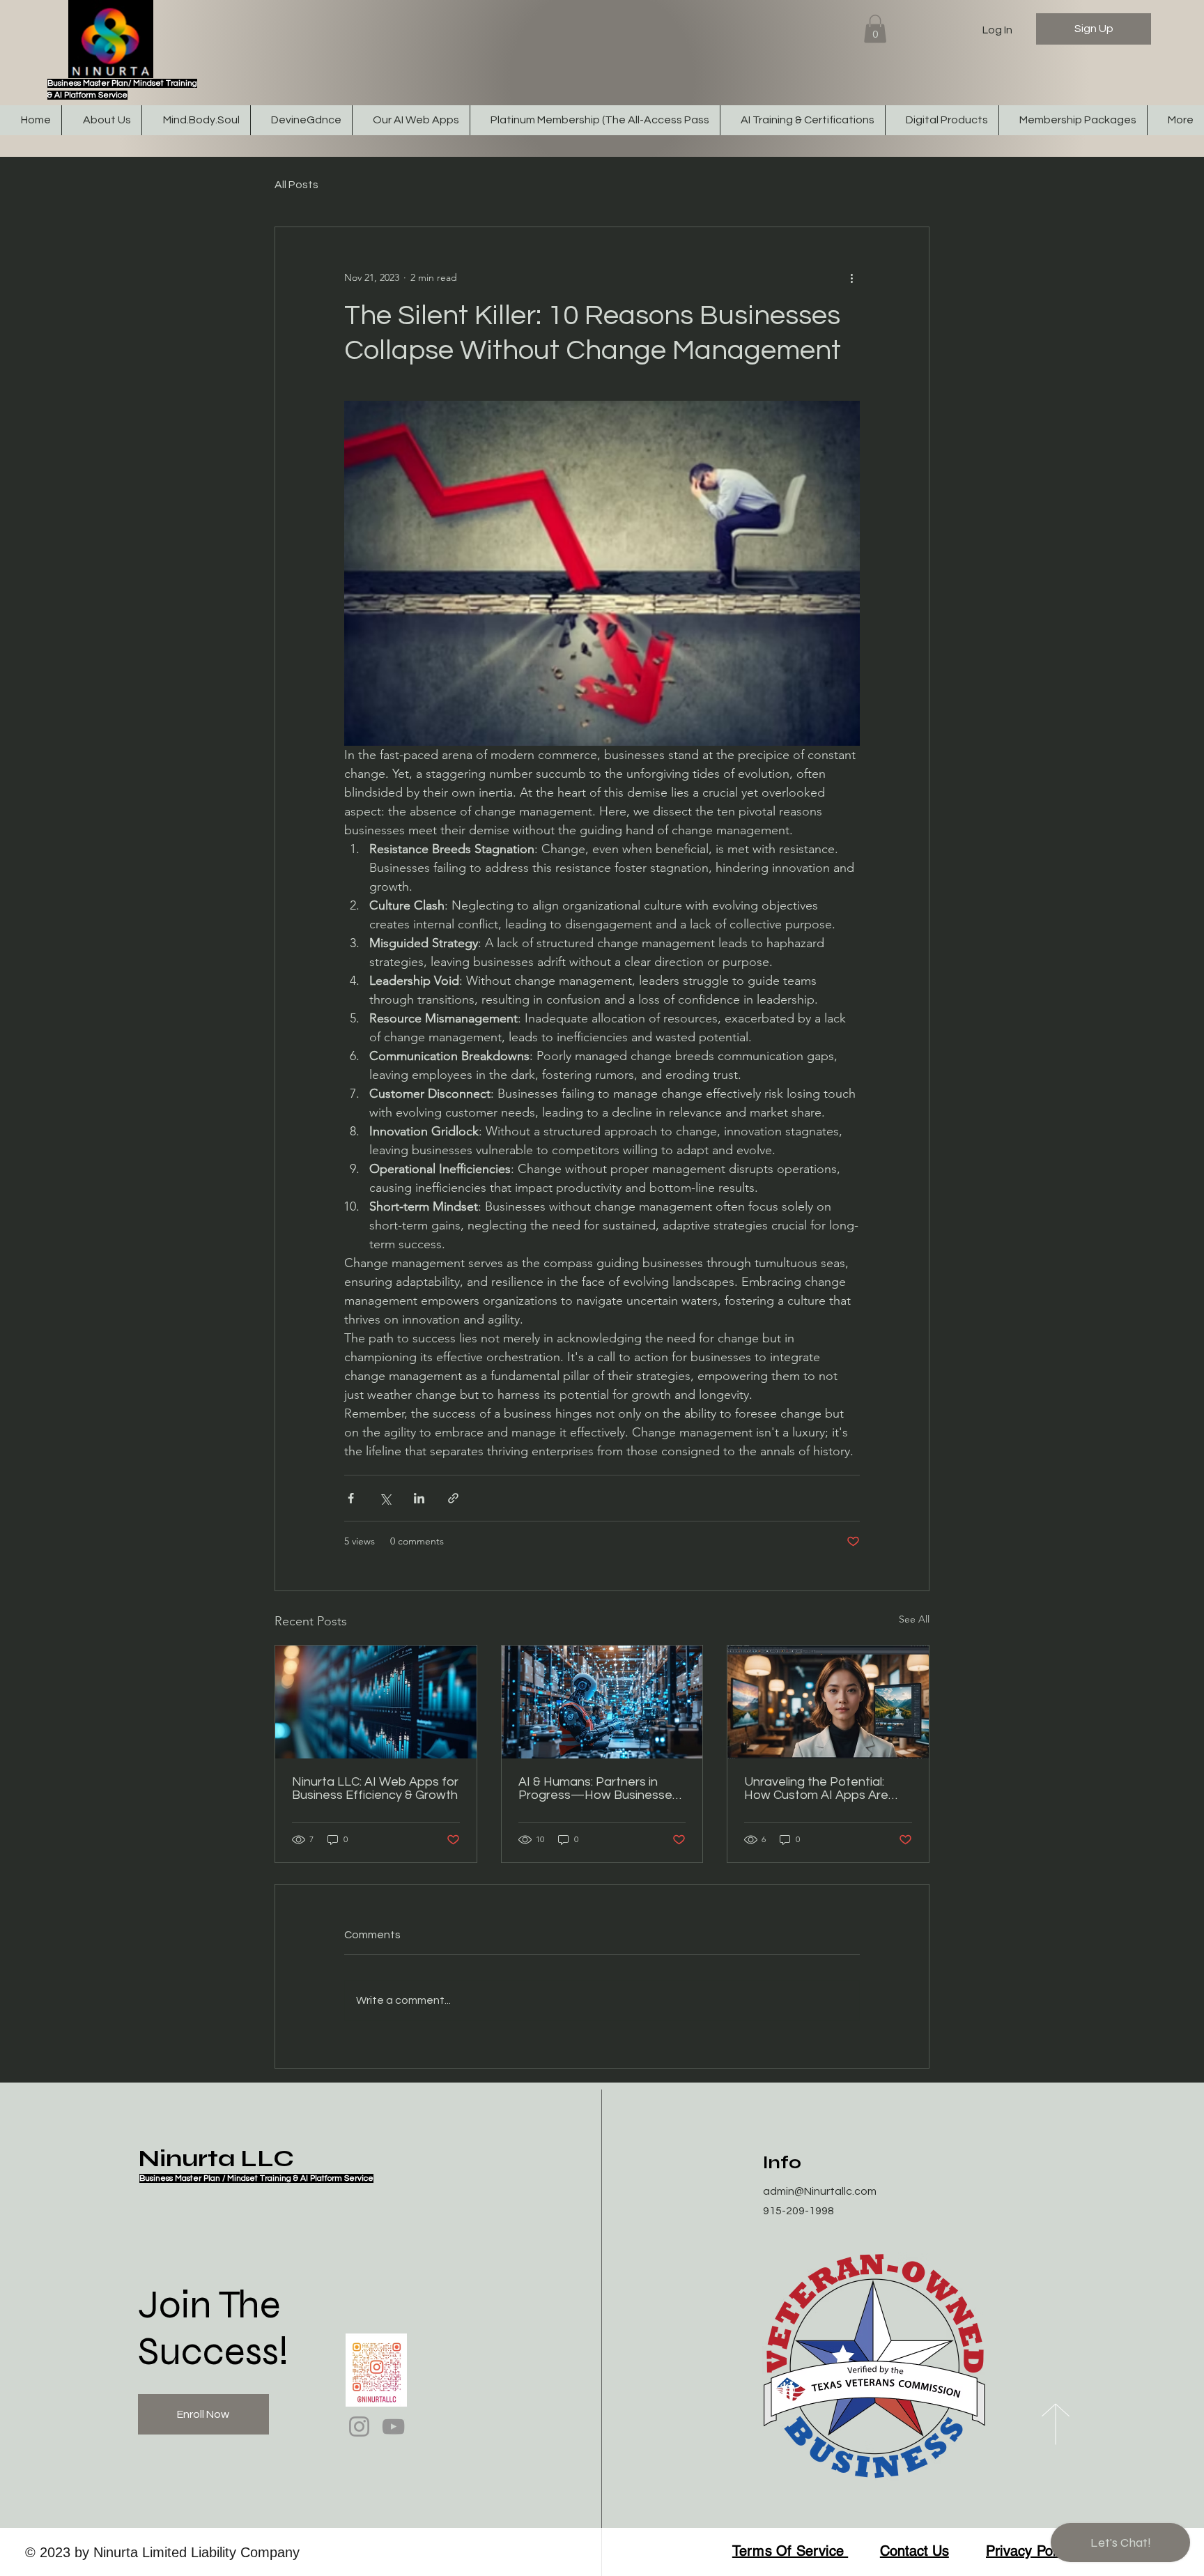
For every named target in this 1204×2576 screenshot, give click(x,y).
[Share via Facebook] (351, 1498)
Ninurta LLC (216, 2159)
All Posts (296, 185)
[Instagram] (359, 2426)
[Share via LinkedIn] (419, 1498)
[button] (875, 29)
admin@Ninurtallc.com (820, 2191)
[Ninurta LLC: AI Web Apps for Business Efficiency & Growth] (376, 1702)
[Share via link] (453, 1498)
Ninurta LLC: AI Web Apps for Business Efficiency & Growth (375, 1788)
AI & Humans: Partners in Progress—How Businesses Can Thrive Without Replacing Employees (599, 1788)
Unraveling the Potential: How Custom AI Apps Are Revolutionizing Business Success (816, 1788)
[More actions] (851, 277)
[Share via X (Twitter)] (385, 1498)
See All (914, 1619)
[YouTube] (393, 2426)
